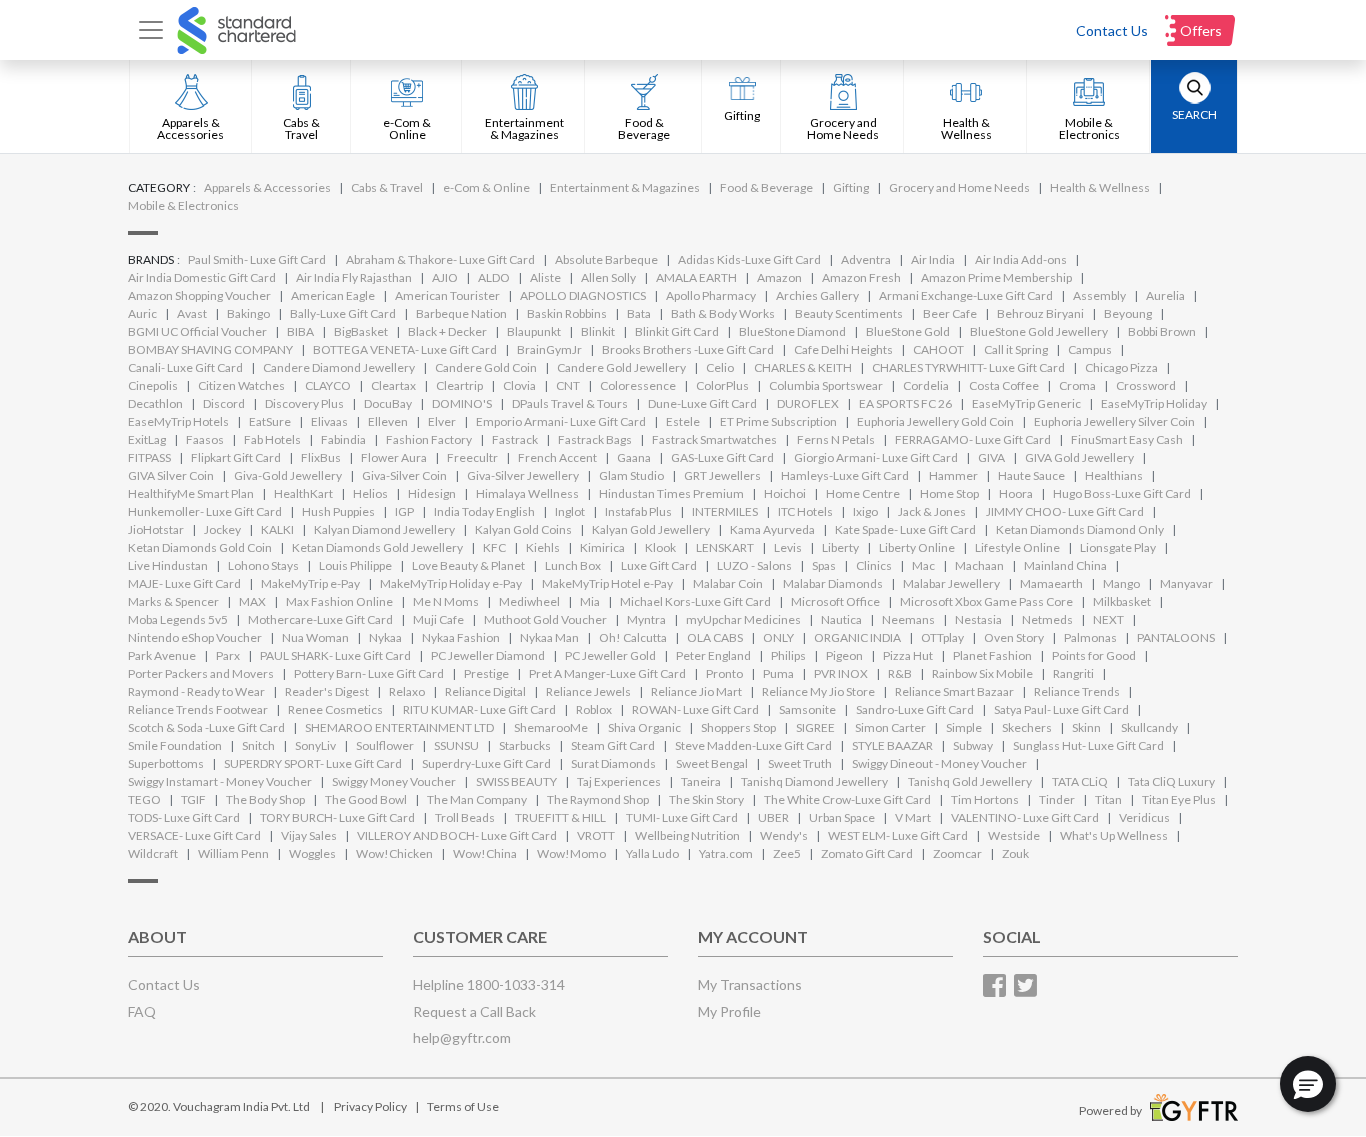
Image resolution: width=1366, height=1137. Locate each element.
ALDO (494, 277)
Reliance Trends (1077, 691)
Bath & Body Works (723, 313)
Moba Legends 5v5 (178, 619)
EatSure (270, 421)
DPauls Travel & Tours (570, 403)
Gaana (634, 457)
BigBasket (361, 331)
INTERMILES (725, 511)
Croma (1077, 385)
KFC (494, 547)
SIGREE (815, 727)
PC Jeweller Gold (610, 655)
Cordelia (926, 385)
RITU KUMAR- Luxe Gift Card (479, 709)
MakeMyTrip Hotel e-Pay (607, 583)
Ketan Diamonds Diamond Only (1080, 529)
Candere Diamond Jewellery (339, 367)
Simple (964, 727)
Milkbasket (1122, 601)
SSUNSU (456, 745)
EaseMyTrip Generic (1026, 403)
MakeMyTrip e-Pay (310, 583)
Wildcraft (153, 853)
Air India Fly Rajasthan (354, 277)
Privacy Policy (370, 1106)
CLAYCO (328, 385)
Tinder (1057, 799)
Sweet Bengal (712, 763)
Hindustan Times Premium (671, 493)
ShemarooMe (551, 727)
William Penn (233, 853)
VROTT (596, 835)
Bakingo (248, 313)
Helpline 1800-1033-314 (489, 984)
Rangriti (1073, 673)
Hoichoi (785, 493)
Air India (933, 259)
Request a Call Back (474, 1011)
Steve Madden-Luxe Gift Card (753, 745)
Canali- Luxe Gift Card (185, 367)
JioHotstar (156, 529)
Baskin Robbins (567, 313)
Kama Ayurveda (772, 529)
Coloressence (638, 385)
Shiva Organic (644, 727)
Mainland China (1065, 565)
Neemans (908, 619)
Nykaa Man (549, 637)
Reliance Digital (485, 691)
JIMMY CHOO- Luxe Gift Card (1065, 511)
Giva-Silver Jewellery (523, 475)
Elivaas (329, 421)
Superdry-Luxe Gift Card (486, 763)
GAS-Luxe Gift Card (722, 457)
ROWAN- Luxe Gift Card (695, 709)
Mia (590, 601)
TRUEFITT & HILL (560, 817)
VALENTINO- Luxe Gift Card (1025, 817)
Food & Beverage (766, 187)
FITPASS (149, 457)
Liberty (840, 547)
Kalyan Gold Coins (523, 529)
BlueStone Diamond (792, 331)
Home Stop (949, 493)
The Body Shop (265, 799)
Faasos (205, 439)
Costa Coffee (1004, 385)
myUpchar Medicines (743, 619)
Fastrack (515, 439)
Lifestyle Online (1017, 547)
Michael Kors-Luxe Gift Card (695, 601)
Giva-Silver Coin (404, 475)
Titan (1108, 799)
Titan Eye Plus (1179, 799)
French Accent (557, 457)
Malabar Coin (728, 583)
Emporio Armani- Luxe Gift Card (561, 421)
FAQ (142, 1011)
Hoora (1016, 493)
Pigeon (844, 655)
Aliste (545, 277)
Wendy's (784, 835)
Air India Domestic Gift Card (202, 277)
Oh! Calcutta (633, 637)
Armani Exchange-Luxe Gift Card (966, 295)
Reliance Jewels (588, 691)
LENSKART (725, 547)
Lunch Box (573, 565)
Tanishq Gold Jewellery (970, 781)
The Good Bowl (366, 799)
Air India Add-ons (1021, 259)
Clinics (874, 565)
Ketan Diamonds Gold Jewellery (377, 547)
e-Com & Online (486, 187)
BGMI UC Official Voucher (197, 331)
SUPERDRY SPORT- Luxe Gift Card (313, 763)
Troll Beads (465, 817)
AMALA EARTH (696, 277)
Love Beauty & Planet (468, 565)
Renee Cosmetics (335, 709)
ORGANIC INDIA (857, 637)
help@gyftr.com (462, 1037)
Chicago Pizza (1121, 367)
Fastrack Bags (595, 439)
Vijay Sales (309, 835)
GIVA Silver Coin (171, 475)
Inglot (570, 511)
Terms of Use (463, 1106)
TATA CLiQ (1080, 781)
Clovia (519, 385)
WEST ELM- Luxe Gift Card (898, 835)
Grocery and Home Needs (959, 187)
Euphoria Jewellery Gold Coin (935, 421)
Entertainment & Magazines (625, 187)
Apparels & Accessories (267, 187)
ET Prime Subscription (778, 421)
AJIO (445, 277)
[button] (1308, 1084)
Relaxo (407, 691)
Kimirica (602, 547)
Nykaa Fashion (461, 637)
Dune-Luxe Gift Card (702, 403)
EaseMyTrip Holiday (1154, 403)
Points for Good (1094, 655)
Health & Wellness (1100, 187)
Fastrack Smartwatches (714, 439)
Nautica (841, 619)
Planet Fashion (992, 655)
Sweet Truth (800, 763)
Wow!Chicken (394, 853)
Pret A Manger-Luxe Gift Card (607, 673)
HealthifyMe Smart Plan (191, 493)
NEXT (1108, 619)
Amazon (779, 277)
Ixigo (865, 511)
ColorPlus (722, 385)
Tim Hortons (985, 799)
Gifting (851, 187)
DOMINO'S (462, 403)
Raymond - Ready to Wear (196, 691)
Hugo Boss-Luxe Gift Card (1122, 493)
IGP (404, 511)
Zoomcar (957, 853)
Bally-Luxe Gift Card (343, 313)
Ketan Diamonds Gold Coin (200, 547)
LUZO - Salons (754, 565)
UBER (773, 817)
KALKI (277, 529)
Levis (788, 547)
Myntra (646, 619)
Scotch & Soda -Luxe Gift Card (206, 727)
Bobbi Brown (1162, 331)
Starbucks (525, 745)
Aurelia (1165, 295)
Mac (923, 565)
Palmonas (1090, 637)
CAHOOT (938, 349)
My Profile (729, 1011)
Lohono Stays (263, 565)
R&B (900, 673)
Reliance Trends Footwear (198, 709)
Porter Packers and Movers (201, 673)
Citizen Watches (241, 385)
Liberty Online (917, 547)
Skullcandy (1149, 727)
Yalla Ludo (652, 853)
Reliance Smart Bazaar (954, 691)
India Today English (484, 511)
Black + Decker (447, 331)
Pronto (724, 673)
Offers (1201, 30)
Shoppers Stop (738, 727)
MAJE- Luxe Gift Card (184, 583)
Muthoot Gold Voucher (545, 619)
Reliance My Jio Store (818, 691)
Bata (639, 313)
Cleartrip (459, 385)
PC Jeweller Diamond (488, 655)
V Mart (913, 817)
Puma (778, 673)
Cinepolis (153, 385)
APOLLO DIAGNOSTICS (583, 295)
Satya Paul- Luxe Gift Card (1061, 709)
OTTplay (942, 637)
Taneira (701, 781)
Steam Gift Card (613, 745)
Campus (1090, 349)
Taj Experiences (619, 781)
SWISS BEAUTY (516, 781)
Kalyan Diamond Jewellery (384, 529)
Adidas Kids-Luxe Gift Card (749, 259)
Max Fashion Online (339, 601)
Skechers (1027, 727)
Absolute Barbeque (606, 259)
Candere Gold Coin (486, 367)
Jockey (222, 529)
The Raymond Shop (598, 799)
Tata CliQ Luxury (1171, 781)
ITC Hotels (805, 511)
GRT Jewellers (722, 475)
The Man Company (477, 799)
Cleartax (393, 385)
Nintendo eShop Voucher (195, 637)
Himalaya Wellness (527, 493)
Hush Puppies (338, 511)
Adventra (866, 259)
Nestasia (978, 619)
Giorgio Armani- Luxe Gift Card (876, 457)
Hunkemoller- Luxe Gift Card (205, 511)
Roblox (594, 709)
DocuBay (388, 403)
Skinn (1086, 727)
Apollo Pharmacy (711, 295)
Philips (788, 655)
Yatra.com (726, 853)
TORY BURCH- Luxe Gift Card (337, 817)
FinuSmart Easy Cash (1127, 439)
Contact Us (1112, 30)
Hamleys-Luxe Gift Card (845, 475)
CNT (568, 385)
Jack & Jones (932, 511)
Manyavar (1186, 583)
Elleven (388, 421)
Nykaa (385, 637)
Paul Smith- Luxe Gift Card (257, 259)
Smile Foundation (175, 745)
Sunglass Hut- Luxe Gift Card (1088, 745)
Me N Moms (446, 601)
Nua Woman (315, 637)
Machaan (979, 565)
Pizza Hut (908, 655)
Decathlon (155, 403)
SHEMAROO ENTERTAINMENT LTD (399, 727)
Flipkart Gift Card (236, 457)
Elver (442, 421)
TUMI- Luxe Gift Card (682, 817)
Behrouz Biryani (1040, 313)
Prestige (486, 673)
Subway (973, 745)
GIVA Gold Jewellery (1079, 457)
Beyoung (1128, 313)
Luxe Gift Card (659, 565)
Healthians (1114, 475)
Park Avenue (162, 655)
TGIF (193, 799)
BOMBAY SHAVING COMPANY (210, 349)
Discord (224, 403)
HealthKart (303, 493)
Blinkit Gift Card (677, 331)
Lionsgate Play (1118, 547)
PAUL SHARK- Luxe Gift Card (335, 655)
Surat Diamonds (613, 763)
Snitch (258, 745)
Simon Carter (890, 727)
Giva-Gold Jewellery (288, 475)
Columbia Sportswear (826, 385)
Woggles (312, 853)
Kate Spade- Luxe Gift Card (905, 529)
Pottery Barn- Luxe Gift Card (369, 673)
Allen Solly (608, 277)
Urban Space (842, 817)
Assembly (1099, 295)
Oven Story (1014, 637)
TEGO (144, 799)
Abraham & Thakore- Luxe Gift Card (440, 259)
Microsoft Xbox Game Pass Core (986, 601)
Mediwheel (529, 601)
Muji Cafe (438, 619)
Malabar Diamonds (833, 583)
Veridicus (1144, 817)
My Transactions (750, 984)
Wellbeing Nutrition (687, 835)
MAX (252, 601)
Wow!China (485, 853)
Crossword (1146, 385)
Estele (683, 421)
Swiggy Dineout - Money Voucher (939, 763)
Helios (370, 493)
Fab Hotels (272, 439)
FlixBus (321, 457)
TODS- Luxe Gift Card (184, 817)
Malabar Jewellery (951, 583)
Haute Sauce (1031, 475)
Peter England (713, 655)
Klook (660, 547)
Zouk (1015, 853)
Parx (228, 655)
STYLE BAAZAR (892, 745)
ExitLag (147, 439)
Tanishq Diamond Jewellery (814, 781)
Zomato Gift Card (867, 853)
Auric (142, 313)
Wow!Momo (571, 853)
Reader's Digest (327, 691)
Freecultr (472, 457)
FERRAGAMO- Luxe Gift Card (973, 439)
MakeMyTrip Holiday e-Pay (451, 583)
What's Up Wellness (1114, 835)
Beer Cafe (950, 313)
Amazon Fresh (861, 277)
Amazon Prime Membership (996, 277)
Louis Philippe (355, 565)
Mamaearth (1051, 583)
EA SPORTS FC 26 (905, 403)
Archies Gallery (817, 295)
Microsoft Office (835, 601)
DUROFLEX (808, 403)
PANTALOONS (1176, 637)
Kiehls (543, 547)
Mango (1121, 583)
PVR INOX (841, 673)
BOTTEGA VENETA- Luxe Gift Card (405, 349)
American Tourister (447, 295)
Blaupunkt (534, 331)
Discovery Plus (304, 403)
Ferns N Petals (836, 439)
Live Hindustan (168, 565)
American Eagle (333, 295)
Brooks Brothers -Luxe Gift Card (688, 349)
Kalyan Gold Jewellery (651, 529)
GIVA (991, 457)
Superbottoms (166, 763)
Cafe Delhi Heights (843, 349)
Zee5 (787, 853)
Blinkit (598, 331)
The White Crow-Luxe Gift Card (847, 799)
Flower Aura (394, 457)
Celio (720, 367)
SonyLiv (315, 745)
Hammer (953, 475)
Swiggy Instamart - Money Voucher (220, 781)
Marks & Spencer (173, 601)
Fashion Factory (429, 439)
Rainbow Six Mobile (982, 673)
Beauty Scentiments (849, 313)
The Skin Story (706, 799)
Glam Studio (631, 475)
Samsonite (807, 709)
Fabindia (343, 439)
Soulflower (385, 745)
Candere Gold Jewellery (621, 367)
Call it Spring (1016, 349)
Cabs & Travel (387, 187)
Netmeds (1047, 619)
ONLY (778, 637)
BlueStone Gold (908, 331)
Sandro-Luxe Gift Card (915, 709)
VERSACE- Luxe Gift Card (194, 835)
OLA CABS (715, 637)
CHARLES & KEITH (803, 367)
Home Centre (863, 493)
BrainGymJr (549, 349)
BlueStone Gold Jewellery (1039, 331)
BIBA (300, 331)
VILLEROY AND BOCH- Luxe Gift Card (457, 835)
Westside (1014, 835)
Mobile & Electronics (183, 205)
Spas (824, 565)
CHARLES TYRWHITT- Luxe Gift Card (968, 367)
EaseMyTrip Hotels (178, 421)
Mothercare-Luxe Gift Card (320, 619)
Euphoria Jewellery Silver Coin (1114, 421)
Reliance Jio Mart (696, 691)
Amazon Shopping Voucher (199, 295)
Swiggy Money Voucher (394, 781)
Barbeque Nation (461, 313)
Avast (192, 313)
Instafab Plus (638, 511)
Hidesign (432, 493)
